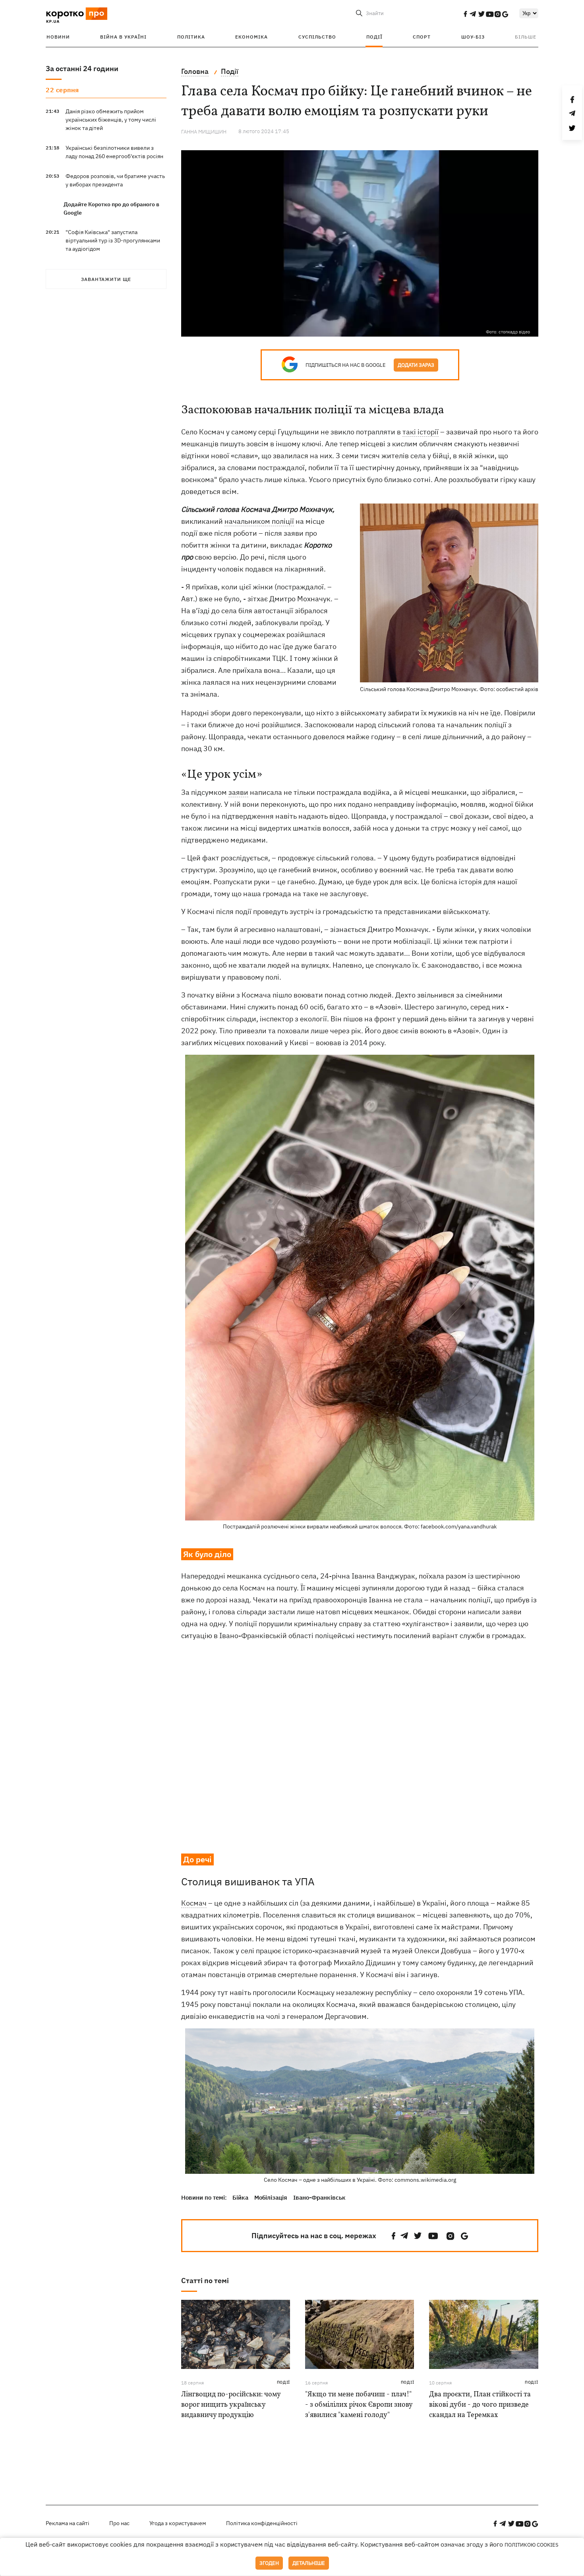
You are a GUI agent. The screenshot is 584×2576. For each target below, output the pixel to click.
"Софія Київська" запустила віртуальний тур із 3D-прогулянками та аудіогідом (113, 240)
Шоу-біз (473, 37)
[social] (465, 14)
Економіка (251, 37)
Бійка (240, 2197)
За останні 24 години (82, 69)
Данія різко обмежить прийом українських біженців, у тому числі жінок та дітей (111, 120)
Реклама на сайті (68, 2523)
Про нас (119, 2523)
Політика (191, 37)
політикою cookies (532, 2545)
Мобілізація (271, 2197)
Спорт (422, 37)
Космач (194, 1903)
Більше (526, 37)
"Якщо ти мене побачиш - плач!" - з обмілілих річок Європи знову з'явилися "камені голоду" (359, 2405)
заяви (238, 792)
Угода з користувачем (178, 2523)
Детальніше (309, 2563)
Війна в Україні (123, 37)
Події (374, 37)
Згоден (269, 2563)
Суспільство (317, 37)
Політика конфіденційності (262, 2523)
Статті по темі (205, 2281)
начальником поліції (259, 521)
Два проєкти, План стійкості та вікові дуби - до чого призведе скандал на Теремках (480, 2405)
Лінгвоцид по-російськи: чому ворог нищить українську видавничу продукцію (231, 2405)
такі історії (421, 432)
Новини (58, 37)
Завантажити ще (106, 279)
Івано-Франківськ (319, 2197)
